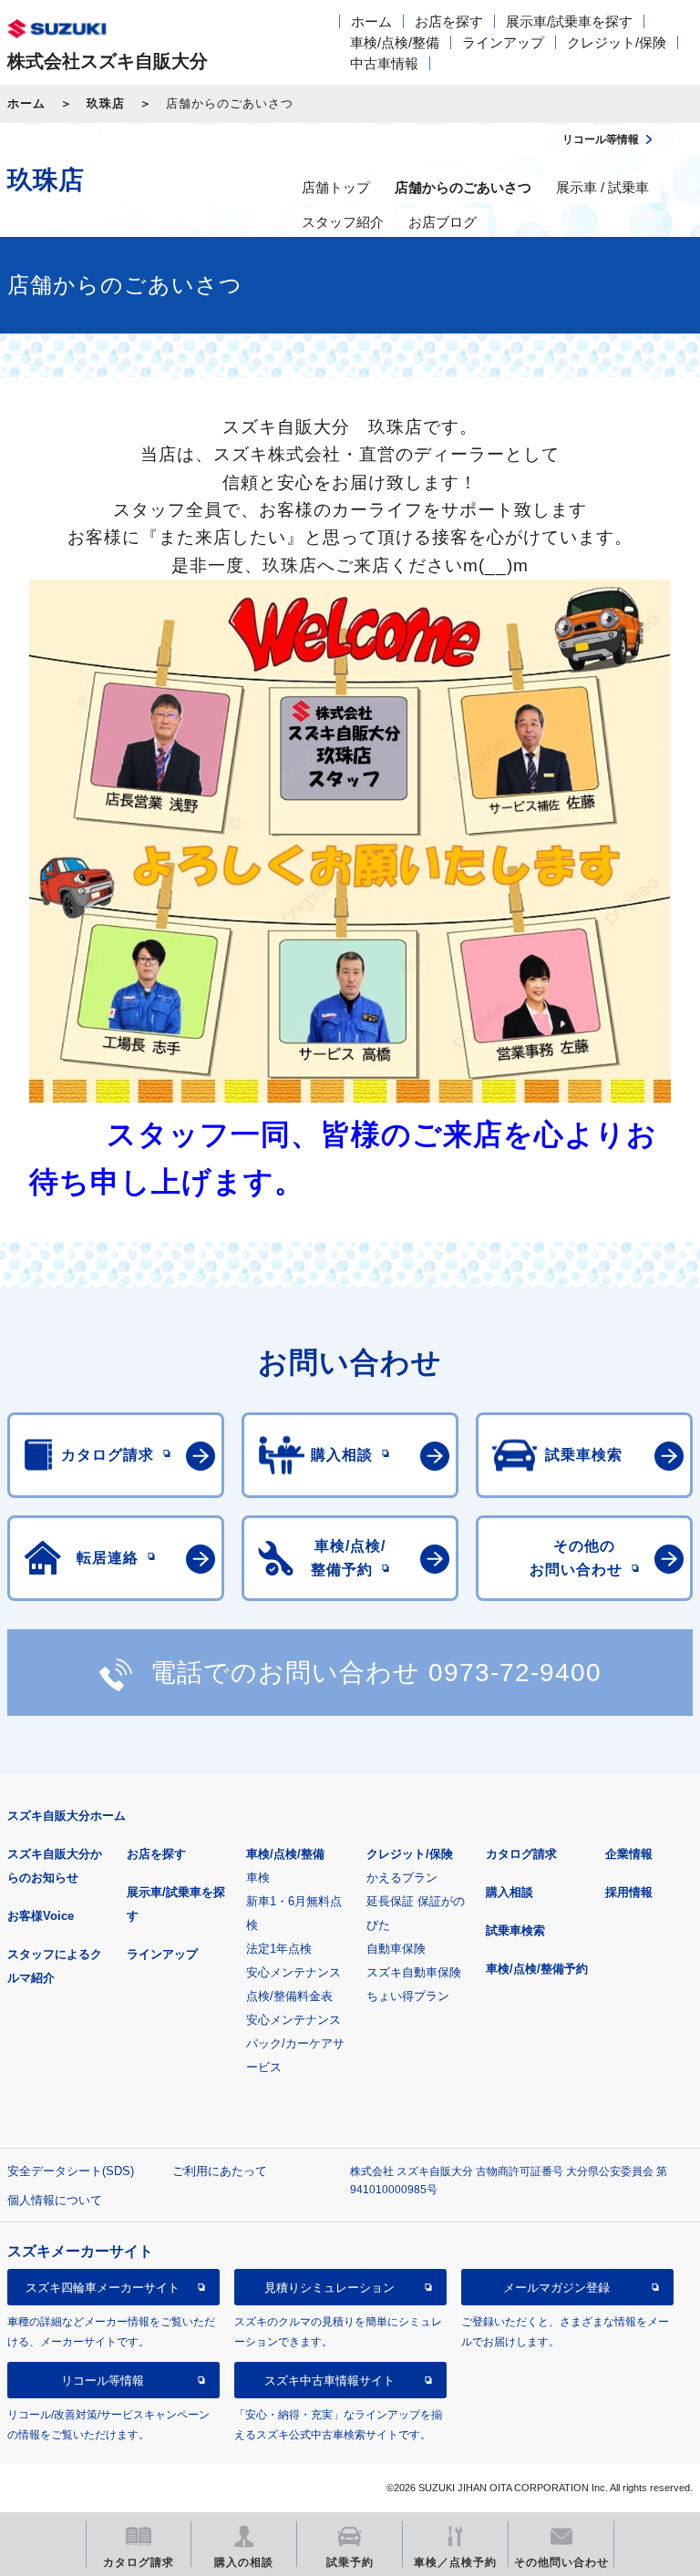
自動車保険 (396, 1949)
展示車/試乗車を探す (569, 21)
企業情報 (629, 1854)
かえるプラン (402, 1878)
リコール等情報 (103, 2381)
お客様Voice (41, 1916)
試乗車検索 (515, 1930)
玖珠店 (106, 103)
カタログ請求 (521, 1854)
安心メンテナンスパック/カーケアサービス (295, 2043)
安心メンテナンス (293, 1972)
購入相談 (510, 1892)
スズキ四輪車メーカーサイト (103, 2288)
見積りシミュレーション (329, 2288)
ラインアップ (503, 42)
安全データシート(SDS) (71, 2171)
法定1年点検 (279, 1949)
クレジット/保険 (617, 42)
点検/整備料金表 (289, 1996)
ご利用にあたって (220, 2171)
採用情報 (629, 1892)
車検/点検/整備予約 (537, 1969)
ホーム (371, 21)
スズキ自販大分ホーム (67, 1816)
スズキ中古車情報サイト (329, 2381)
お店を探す (449, 21)
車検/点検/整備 (395, 42)
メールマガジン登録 (556, 2288)
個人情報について (55, 2200)
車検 (258, 1878)
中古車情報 (384, 63)
